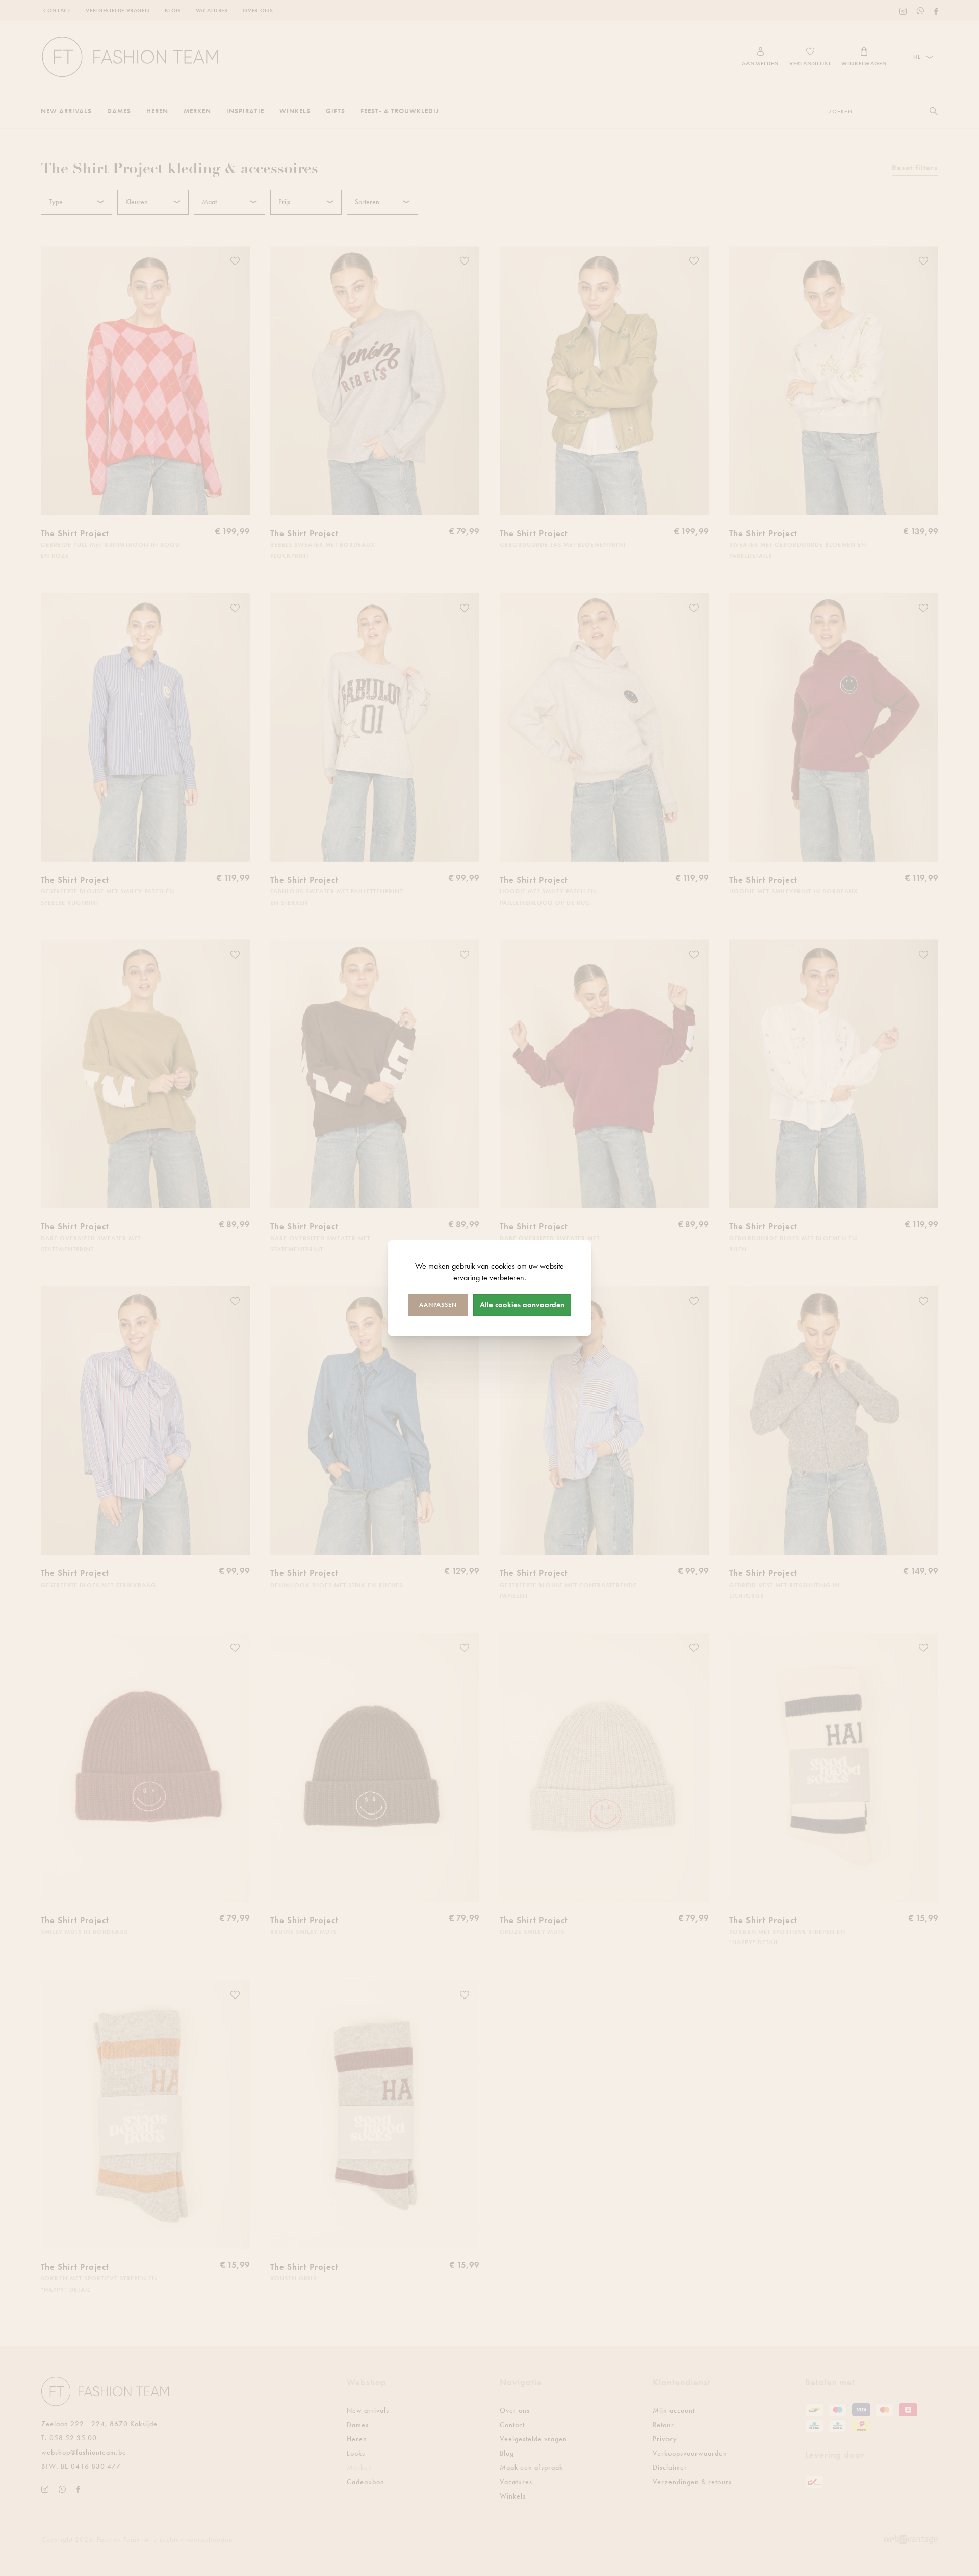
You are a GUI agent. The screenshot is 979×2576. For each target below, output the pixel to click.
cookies (503, 1266)
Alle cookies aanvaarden (522, 1304)
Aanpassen (438, 1304)
